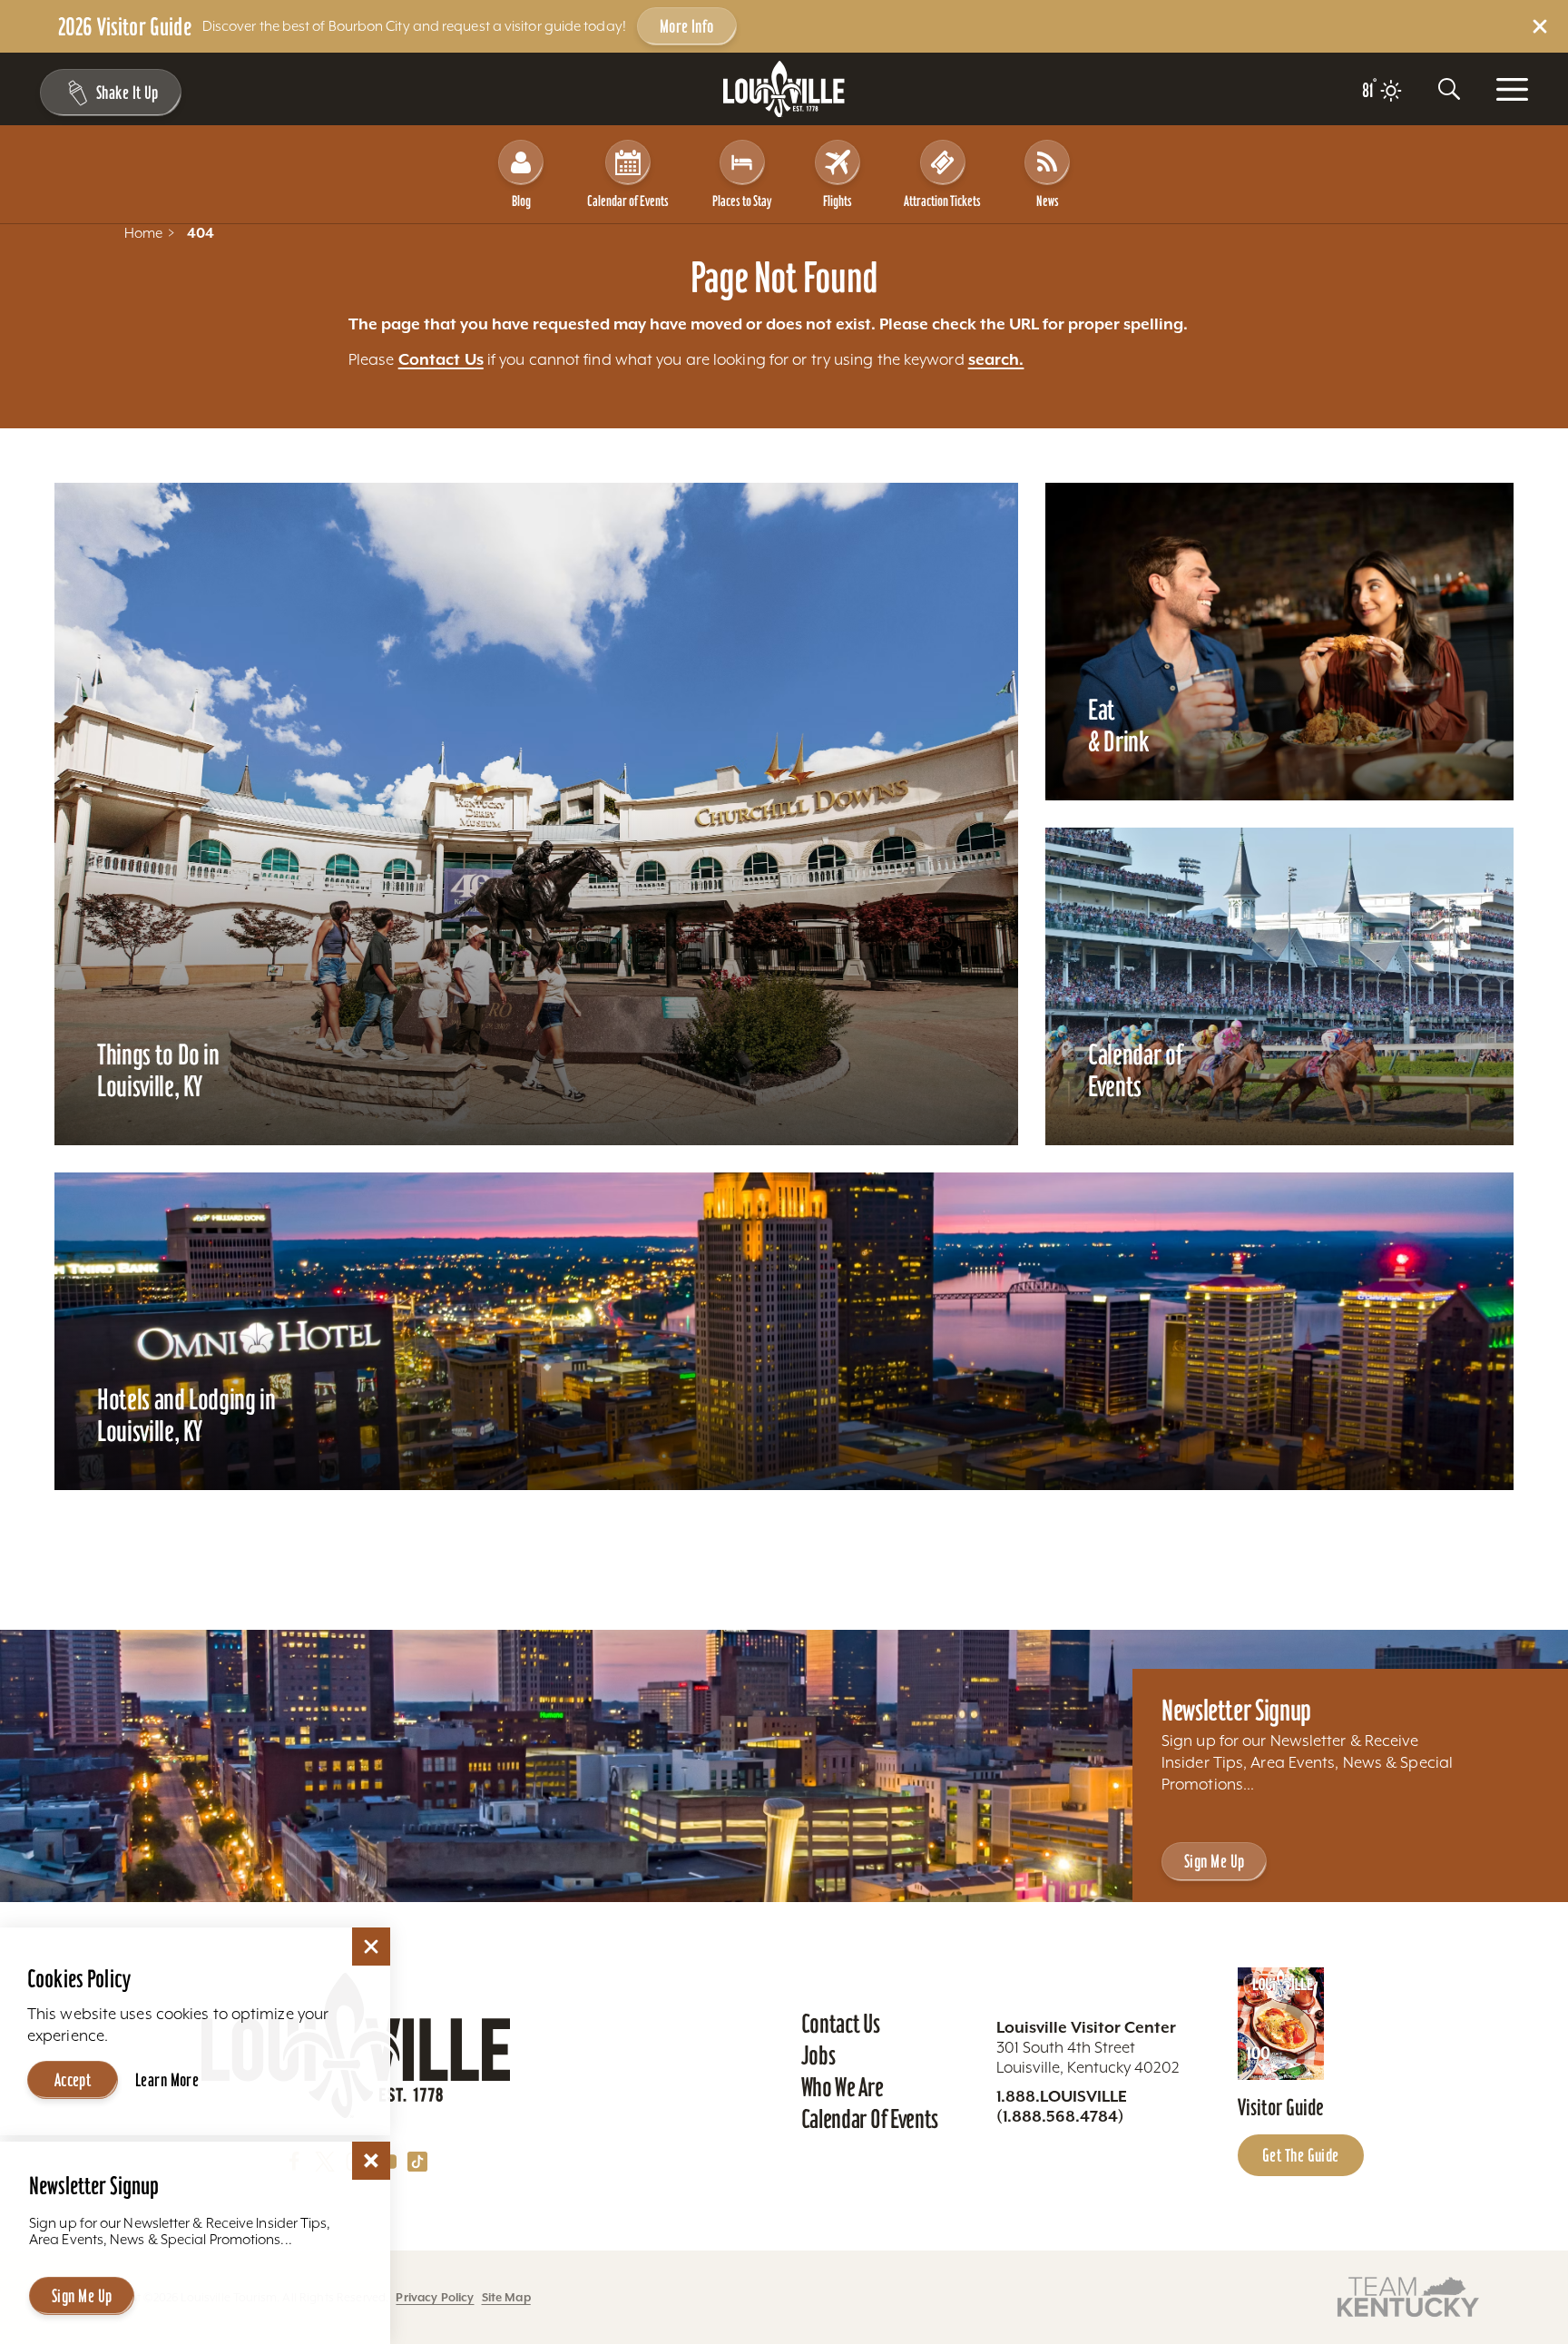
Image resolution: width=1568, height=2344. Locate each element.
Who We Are (843, 2087)
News (1048, 201)
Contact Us (441, 359)
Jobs (818, 2055)
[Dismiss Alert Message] (1540, 26)
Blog (521, 201)
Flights (838, 201)
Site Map (506, 2297)
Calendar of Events (628, 201)
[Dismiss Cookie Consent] (371, 1947)
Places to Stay (742, 201)
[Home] (784, 89)
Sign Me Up (1214, 1861)
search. (996, 359)
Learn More (167, 2080)
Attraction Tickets (942, 201)
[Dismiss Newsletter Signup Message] (371, 2161)
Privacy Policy (435, 2297)
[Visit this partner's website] (1408, 2295)
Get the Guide (1301, 2155)
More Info (687, 26)
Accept (73, 2080)
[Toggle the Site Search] (1449, 89)
